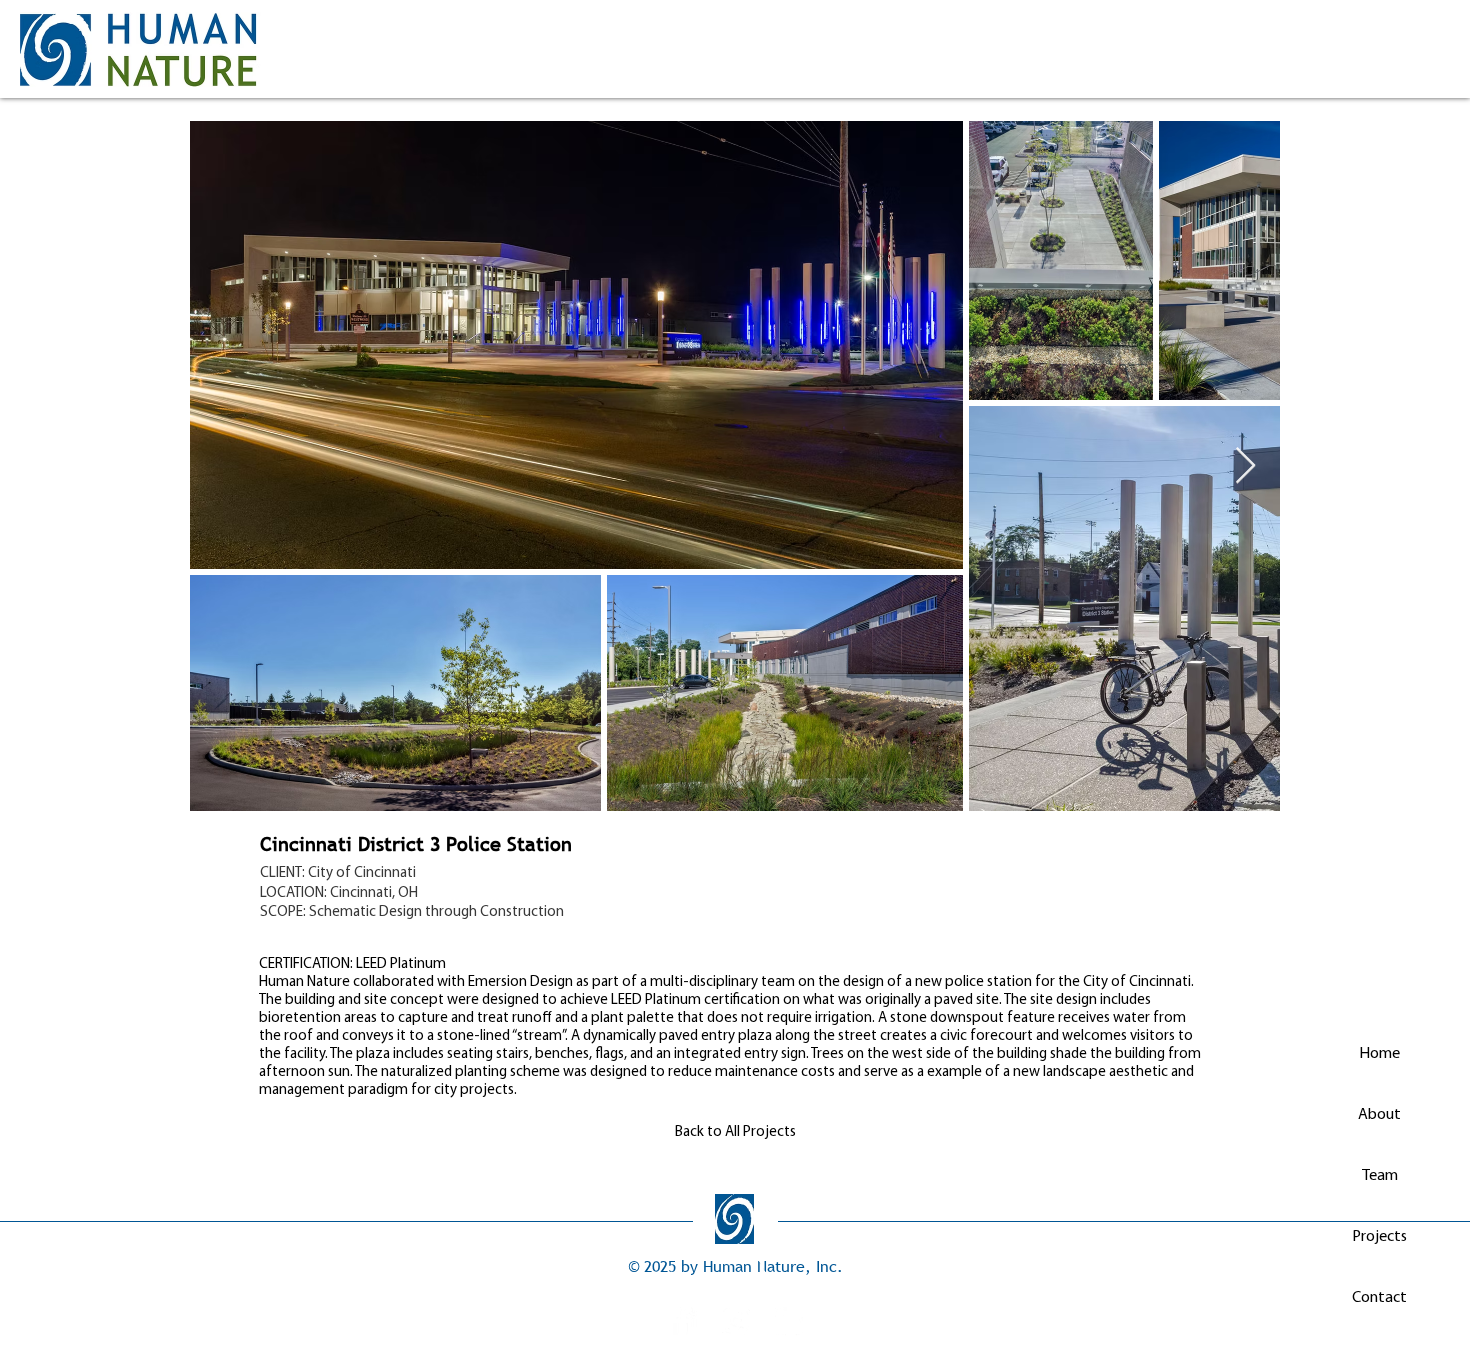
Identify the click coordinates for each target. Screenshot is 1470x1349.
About (1379, 1115)
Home (1379, 1054)
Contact (1379, 1298)
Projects (1379, 1237)
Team (1380, 1176)
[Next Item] (1245, 466)
